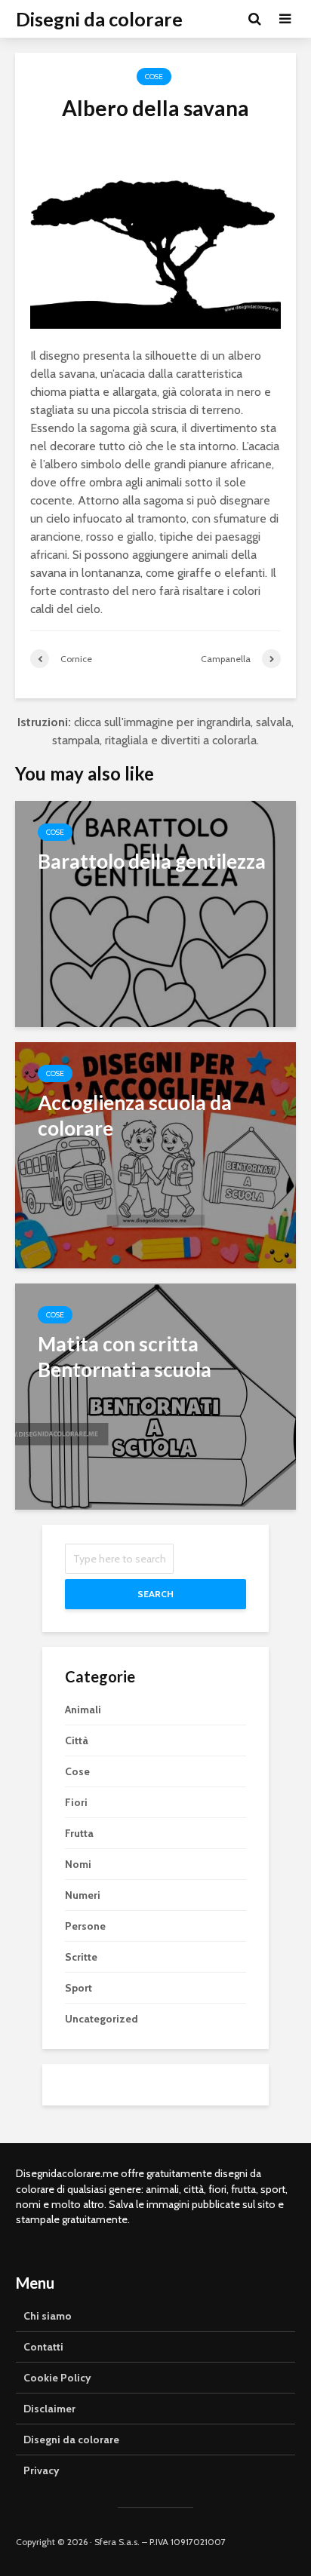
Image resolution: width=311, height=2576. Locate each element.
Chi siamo (48, 2316)
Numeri (83, 1895)
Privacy (42, 2470)
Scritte (81, 1957)
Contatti (43, 2347)
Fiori (76, 1802)
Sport (79, 1988)
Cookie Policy (57, 2378)
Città (77, 1740)
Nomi (78, 1864)
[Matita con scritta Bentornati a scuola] (155, 1395)
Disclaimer (49, 2409)
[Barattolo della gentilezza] (155, 913)
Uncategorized (102, 2019)
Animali (83, 1710)
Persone (85, 1926)
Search (155, 1594)
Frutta (79, 1833)
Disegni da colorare (99, 19)
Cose (154, 77)
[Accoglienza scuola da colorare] (155, 1154)
